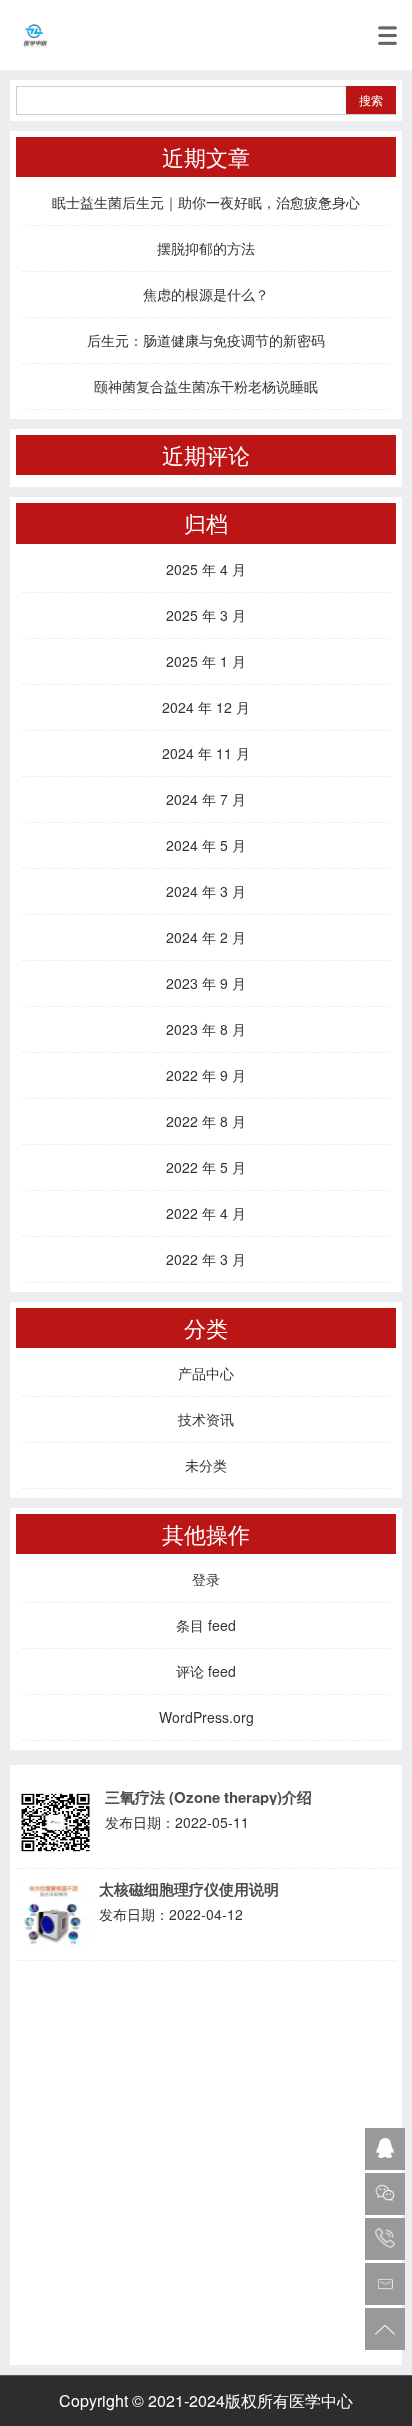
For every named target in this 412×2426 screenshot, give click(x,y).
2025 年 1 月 (206, 661)
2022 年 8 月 (206, 1121)
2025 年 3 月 (206, 615)
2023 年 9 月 (206, 983)
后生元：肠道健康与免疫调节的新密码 (206, 340)
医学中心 (321, 2400)
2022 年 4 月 (206, 1213)
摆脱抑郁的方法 (206, 248)
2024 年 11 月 (206, 753)
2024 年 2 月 (206, 937)
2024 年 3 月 (206, 891)
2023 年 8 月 (206, 1029)
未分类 (206, 1465)
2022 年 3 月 (206, 1259)
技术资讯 (206, 1419)
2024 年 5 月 (206, 845)
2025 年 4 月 (206, 569)
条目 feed (206, 1625)
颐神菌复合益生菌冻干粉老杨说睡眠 (206, 386)
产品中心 (206, 1373)
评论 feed (206, 1671)
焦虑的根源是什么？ (206, 294)
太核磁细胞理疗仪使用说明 (189, 1889)
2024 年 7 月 (206, 799)
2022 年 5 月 (206, 1167)
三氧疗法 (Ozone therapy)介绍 (208, 1797)
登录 (206, 1579)
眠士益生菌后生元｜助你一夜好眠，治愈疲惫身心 (206, 202)
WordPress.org (206, 1717)
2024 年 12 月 (206, 707)
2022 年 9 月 (206, 1075)
